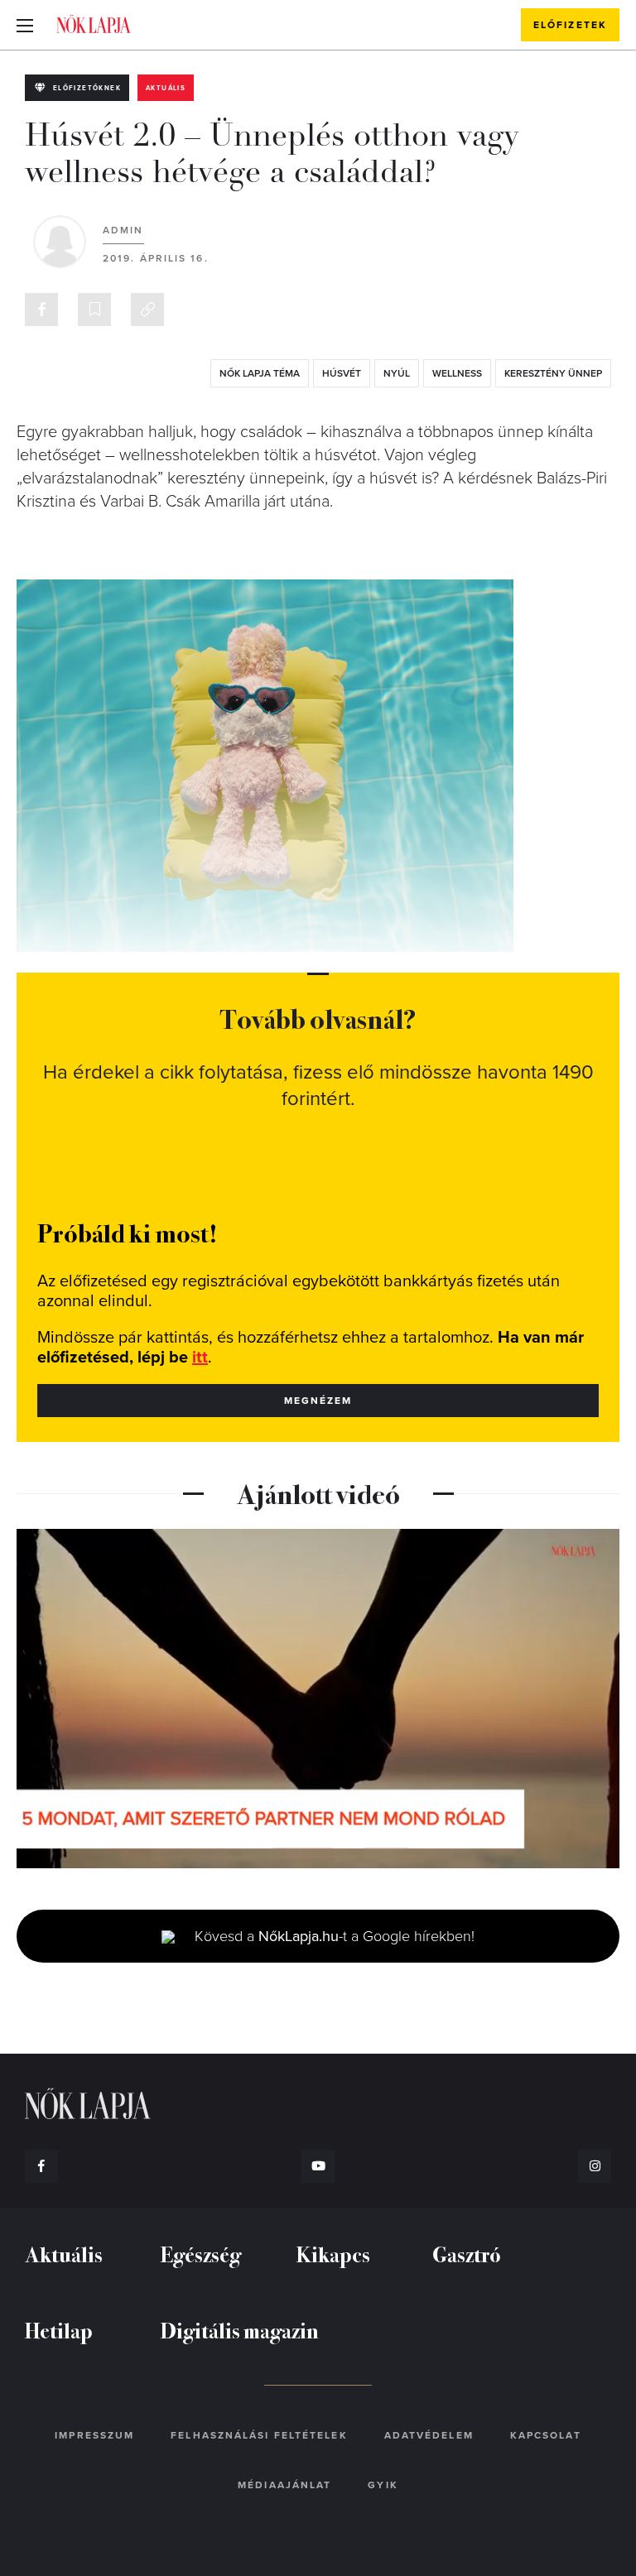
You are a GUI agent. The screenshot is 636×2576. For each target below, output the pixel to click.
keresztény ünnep (553, 373)
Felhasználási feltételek (259, 2435)
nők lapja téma (260, 373)
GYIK (383, 2485)
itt (200, 1358)
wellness (457, 373)
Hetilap (59, 2330)
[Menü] (25, 25)
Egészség (201, 2254)
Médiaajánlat (284, 2485)
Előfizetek (570, 25)
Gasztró (467, 2254)
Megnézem (318, 1401)
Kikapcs (333, 2254)
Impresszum (94, 2435)
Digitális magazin (240, 2330)
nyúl (397, 373)
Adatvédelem (429, 2435)
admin (123, 230)
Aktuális (166, 88)
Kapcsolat (546, 2435)
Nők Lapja (94, 24)
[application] (318, 1699)
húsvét (342, 373)
